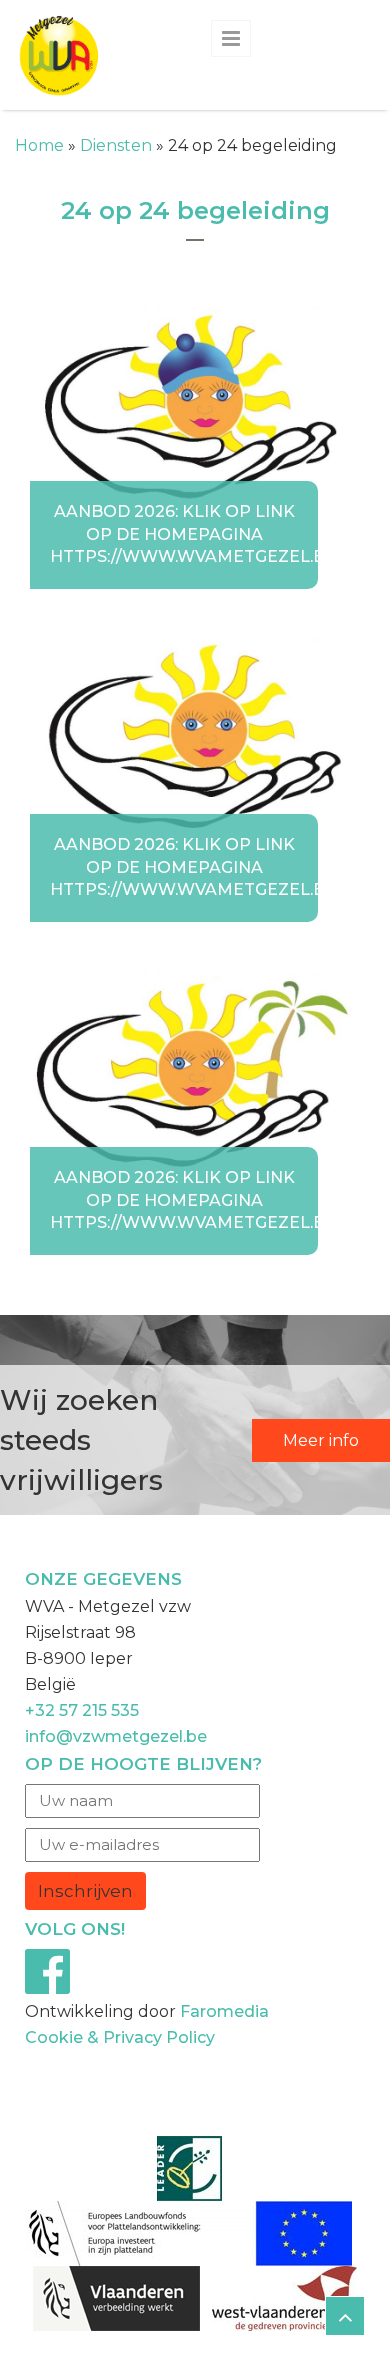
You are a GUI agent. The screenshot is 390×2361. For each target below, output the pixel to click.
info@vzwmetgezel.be (116, 1736)
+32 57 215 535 (82, 1710)
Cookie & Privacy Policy (120, 2037)
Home (39, 145)
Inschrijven (85, 1891)
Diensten (116, 145)
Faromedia (224, 2011)
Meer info (321, 1440)
